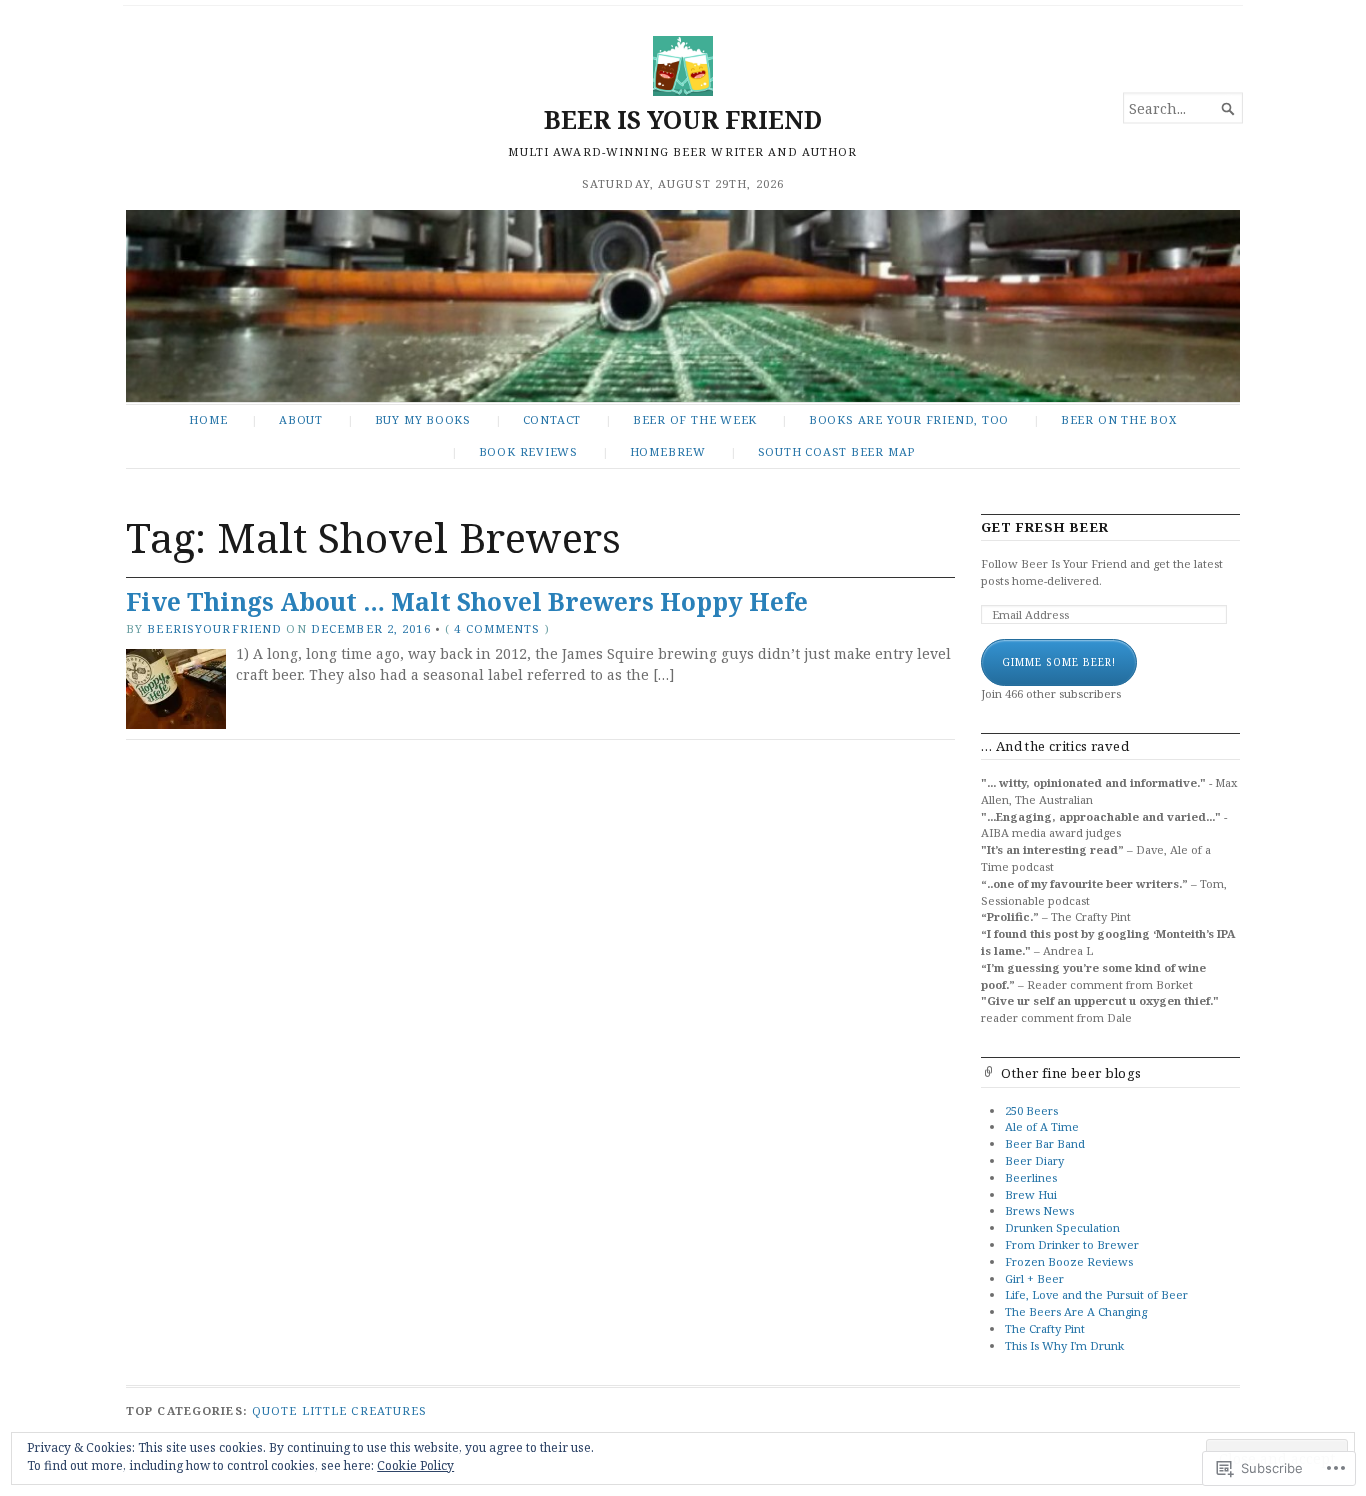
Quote (275, 1410)
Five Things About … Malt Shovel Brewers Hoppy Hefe (467, 601)
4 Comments (497, 628)
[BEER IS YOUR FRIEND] (683, 306)
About (301, 419)
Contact (552, 419)
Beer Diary (1034, 1160)
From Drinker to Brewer (1072, 1244)
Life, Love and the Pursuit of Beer (1096, 1294)
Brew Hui (1031, 1194)
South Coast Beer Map (837, 451)
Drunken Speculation (1062, 1227)
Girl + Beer (1034, 1278)
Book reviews (528, 451)
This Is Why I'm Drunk (1064, 1345)
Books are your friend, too (909, 419)
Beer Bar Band (1045, 1143)
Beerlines (1031, 1177)
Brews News (1039, 1210)
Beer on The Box (1119, 419)
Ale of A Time (1042, 1126)
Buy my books (423, 419)
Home (208, 419)
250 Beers (1031, 1110)
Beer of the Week (695, 419)
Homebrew (668, 451)
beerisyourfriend (214, 628)
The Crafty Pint (1045, 1328)
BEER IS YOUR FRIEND (683, 119)
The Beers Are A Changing (1076, 1311)
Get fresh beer (1045, 527)
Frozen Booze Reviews (1069, 1261)
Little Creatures (365, 1410)
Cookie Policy (415, 1465)
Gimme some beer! (1059, 662)
